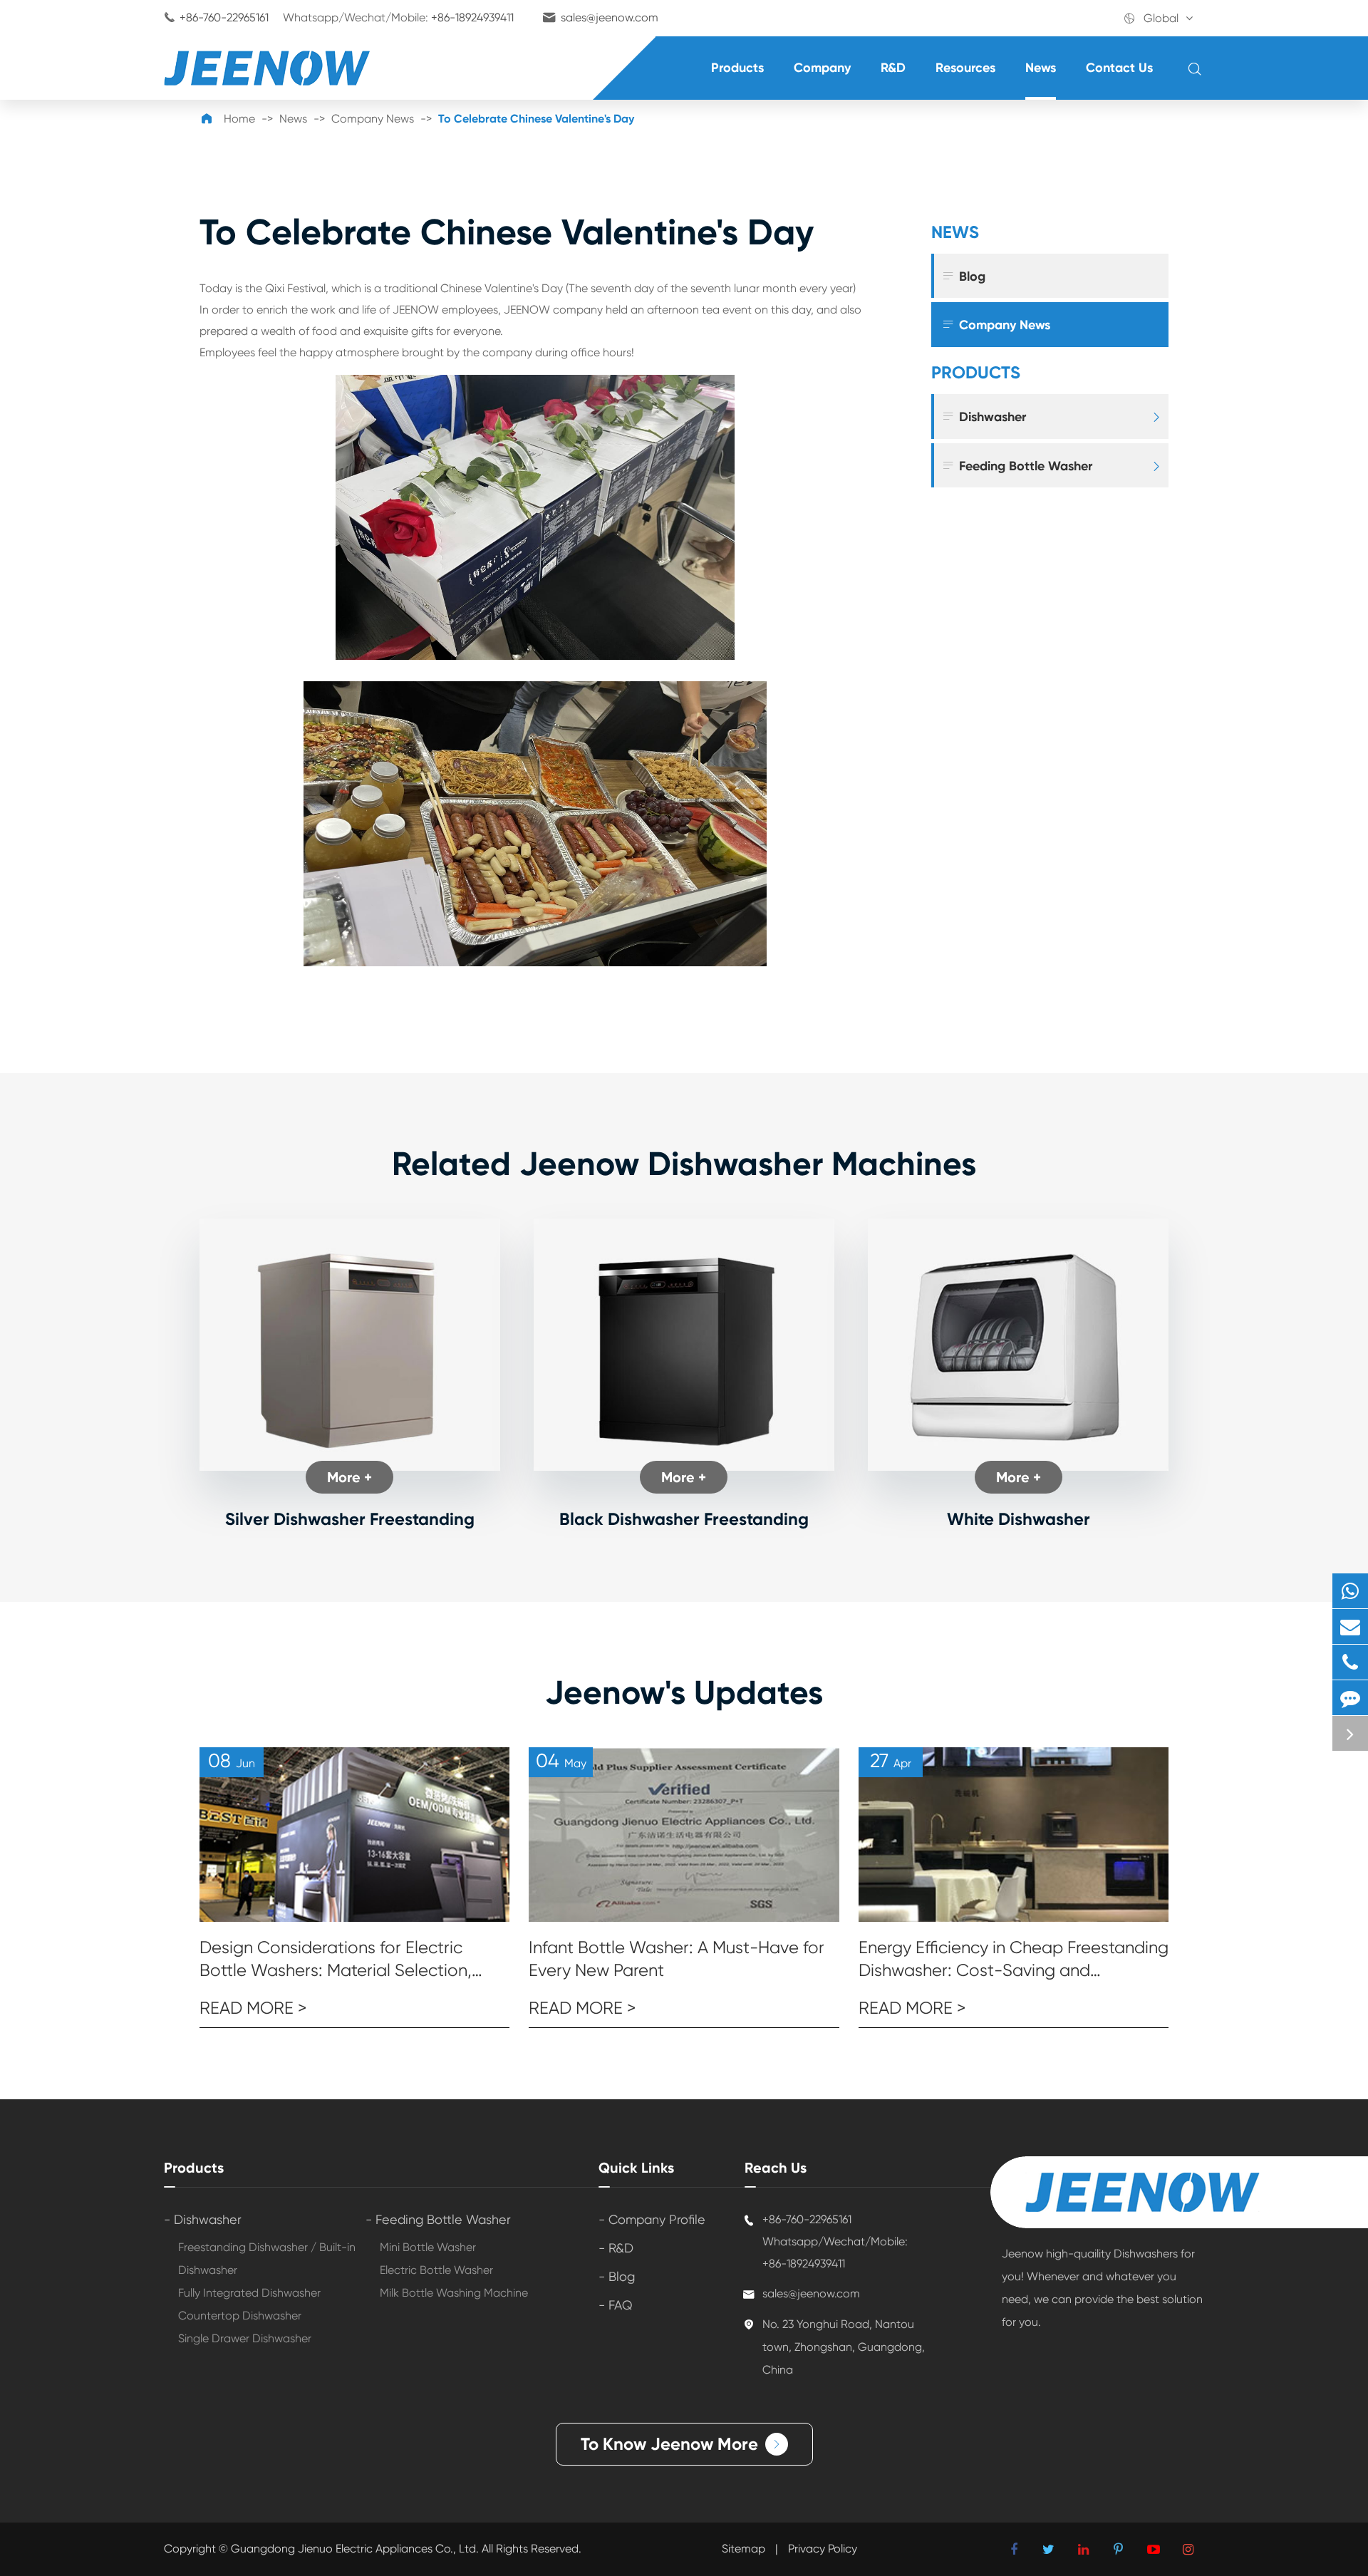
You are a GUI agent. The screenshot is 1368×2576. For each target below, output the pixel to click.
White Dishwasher (1019, 1519)
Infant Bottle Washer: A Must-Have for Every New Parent (677, 1959)
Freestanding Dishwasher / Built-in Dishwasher (267, 2259)
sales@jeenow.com (610, 17)
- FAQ (616, 2305)
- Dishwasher (203, 2219)
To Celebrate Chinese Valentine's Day (536, 119)
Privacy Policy (823, 2549)
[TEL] (1350, 1662)
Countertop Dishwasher (240, 2316)
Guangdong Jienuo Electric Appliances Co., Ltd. (356, 2549)
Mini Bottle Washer (428, 2247)
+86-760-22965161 (224, 17)
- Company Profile (652, 2219)
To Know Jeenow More (682, 2444)
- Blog (617, 2276)
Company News (373, 119)
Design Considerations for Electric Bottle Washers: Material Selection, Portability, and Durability (336, 1960)
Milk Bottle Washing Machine (454, 2293)
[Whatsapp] (1350, 1591)
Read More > (253, 2008)
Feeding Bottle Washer (1017, 466)
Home (239, 119)
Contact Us (1119, 68)
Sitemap (743, 2549)
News (1041, 68)
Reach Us (776, 2168)
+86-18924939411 (472, 17)
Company (822, 68)
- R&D (616, 2248)
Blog (963, 276)
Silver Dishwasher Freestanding (350, 1519)
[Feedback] (1350, 1698)
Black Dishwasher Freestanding (684, 1519)
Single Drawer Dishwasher (245, 2338)
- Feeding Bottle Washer (438, 2219)
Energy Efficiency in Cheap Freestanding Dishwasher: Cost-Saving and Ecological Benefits (1014, 1960)
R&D (893, 68)
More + (349, 1477)
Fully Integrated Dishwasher (249, 2293)
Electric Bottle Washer (436, 2270)
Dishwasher (984, 417)
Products (737, 68)
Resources (965, 68)
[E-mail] (1350, 1626)
